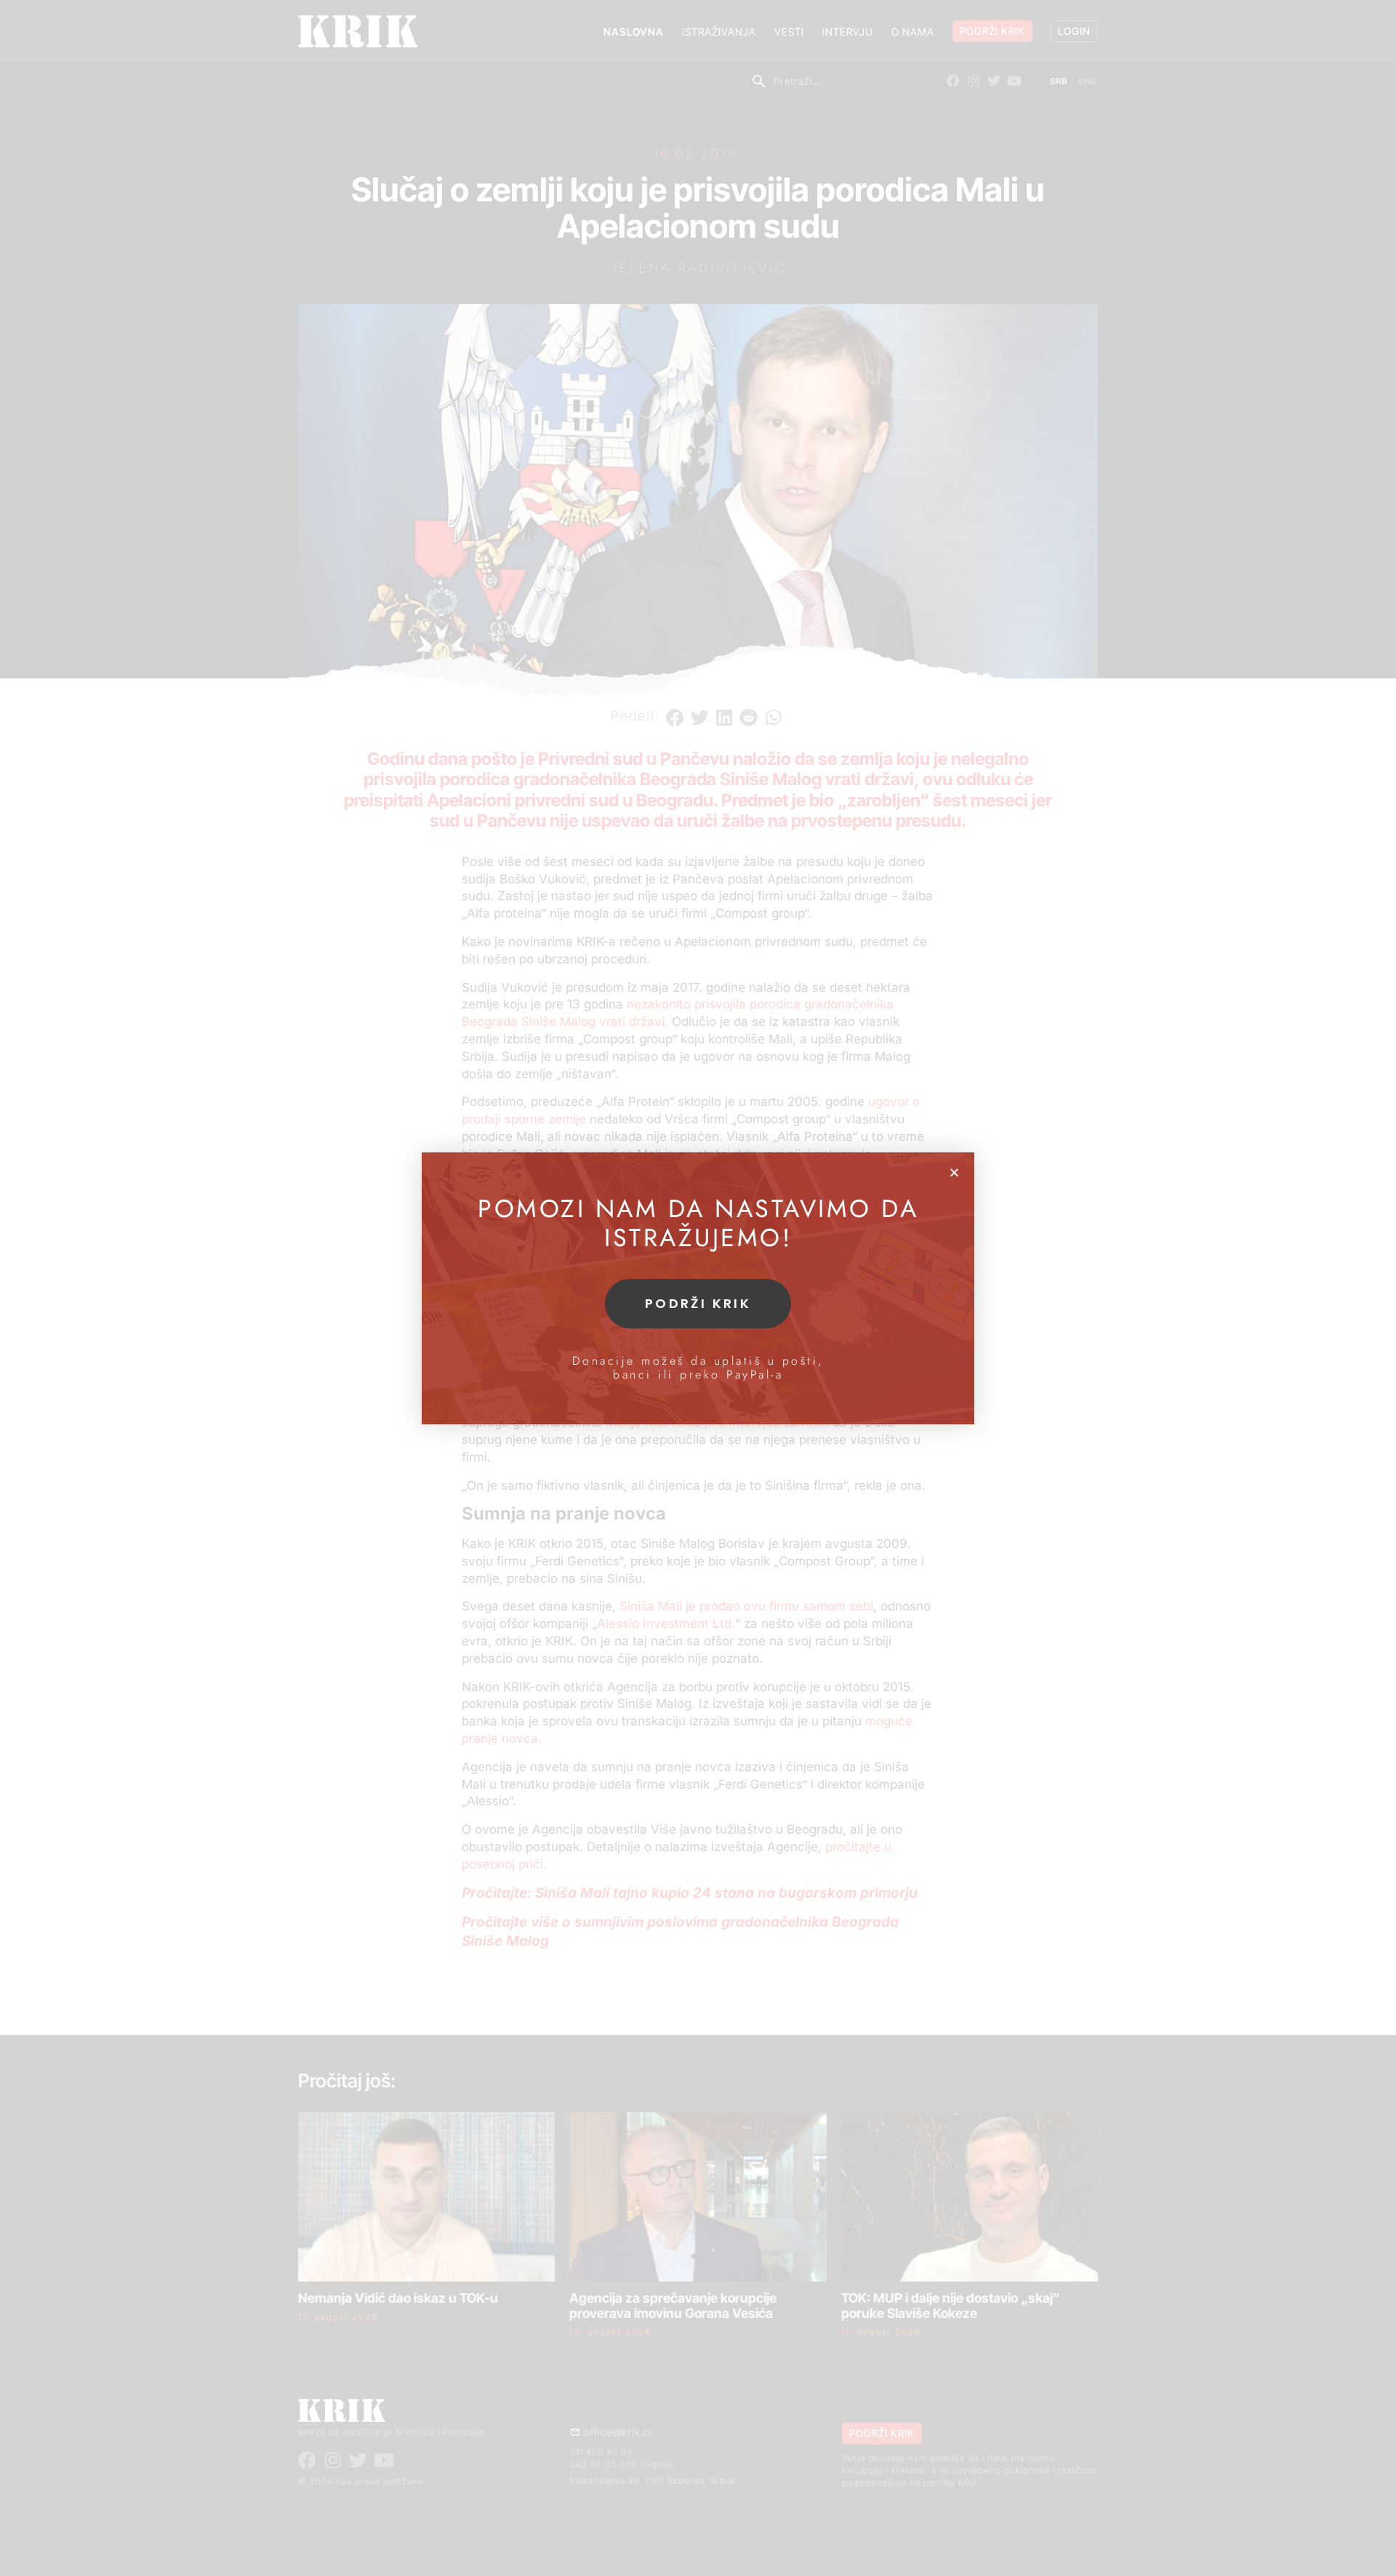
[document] (698, 1288)
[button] (954, 1172)
